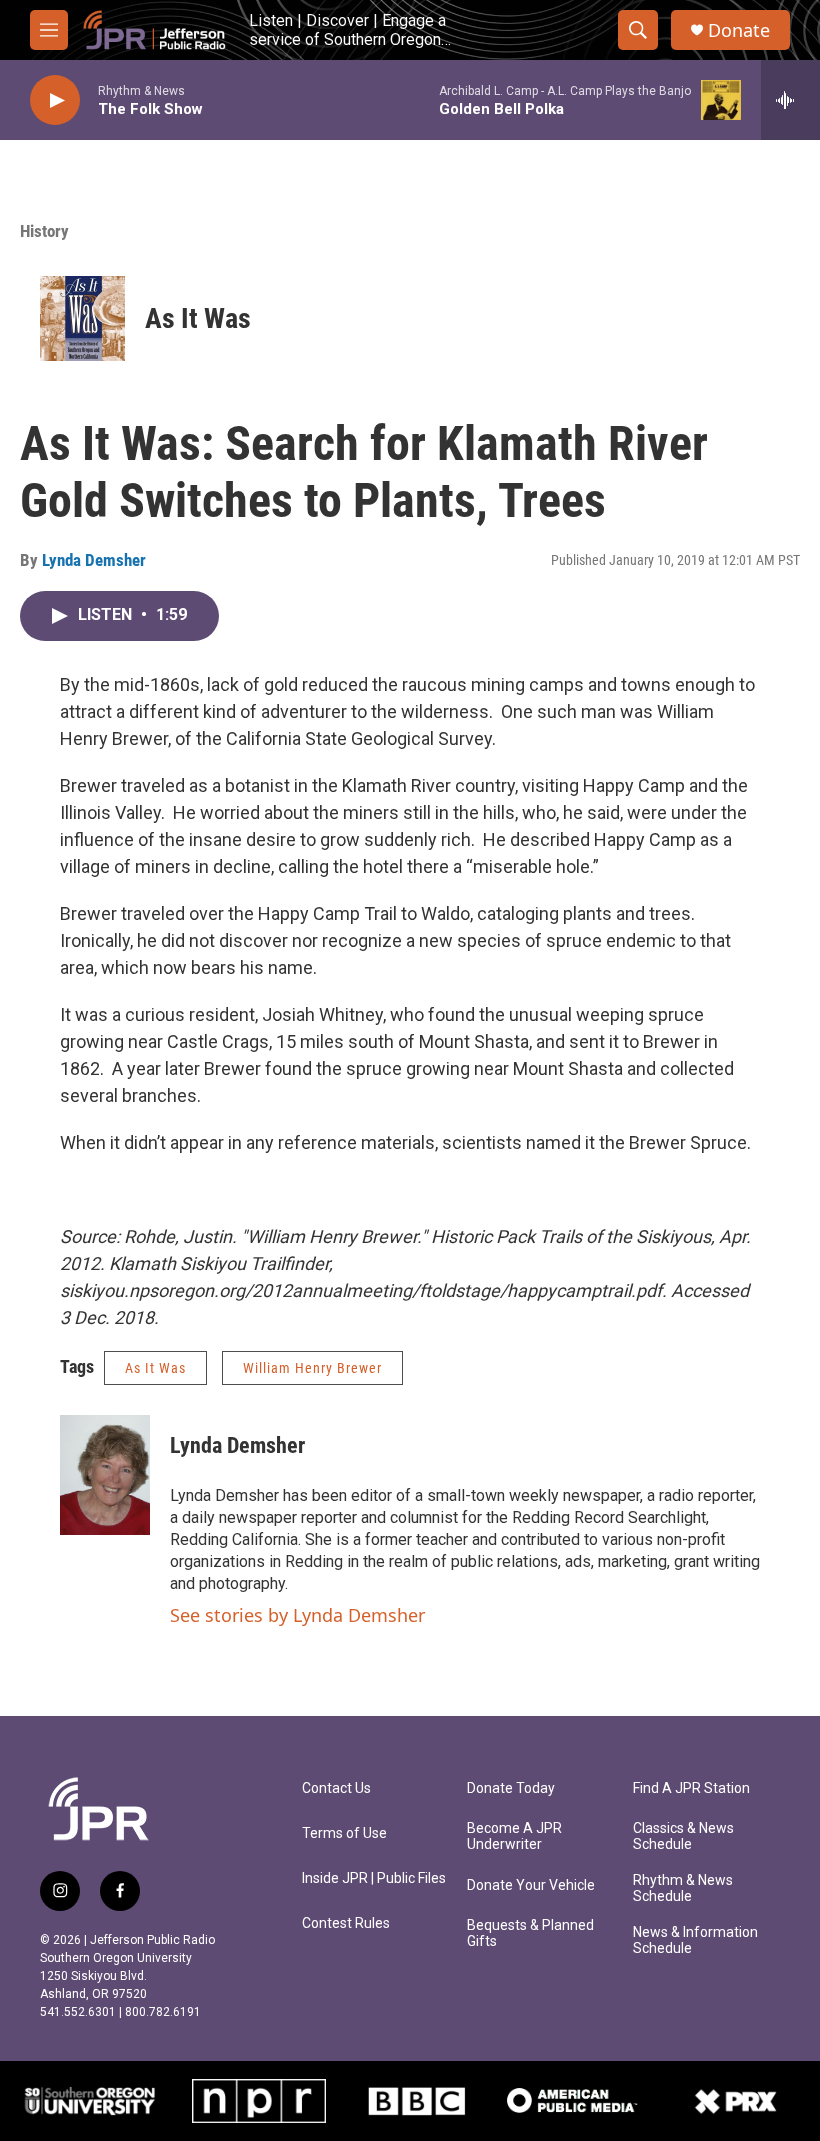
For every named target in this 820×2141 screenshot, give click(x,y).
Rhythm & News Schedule (683, 1888)
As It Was (198, 318)
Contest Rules (346, 1923)
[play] (55, 100)
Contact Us (336, 1788)
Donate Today (511, 1788)
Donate (739, 30)
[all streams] (790, 100)
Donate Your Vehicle (531, 1885)
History (44, 231)
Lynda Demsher (94, 560)
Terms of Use (344, 1833)
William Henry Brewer (312, 1368)
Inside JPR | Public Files (374, 1878)
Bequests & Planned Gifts (530, 1933)
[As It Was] (82, 318)
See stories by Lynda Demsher (297, 1615)
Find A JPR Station (691, 1788)
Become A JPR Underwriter (514, 1836)
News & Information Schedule (695, 1940)
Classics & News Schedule (683, 1836)
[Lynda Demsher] (105, 1475)
